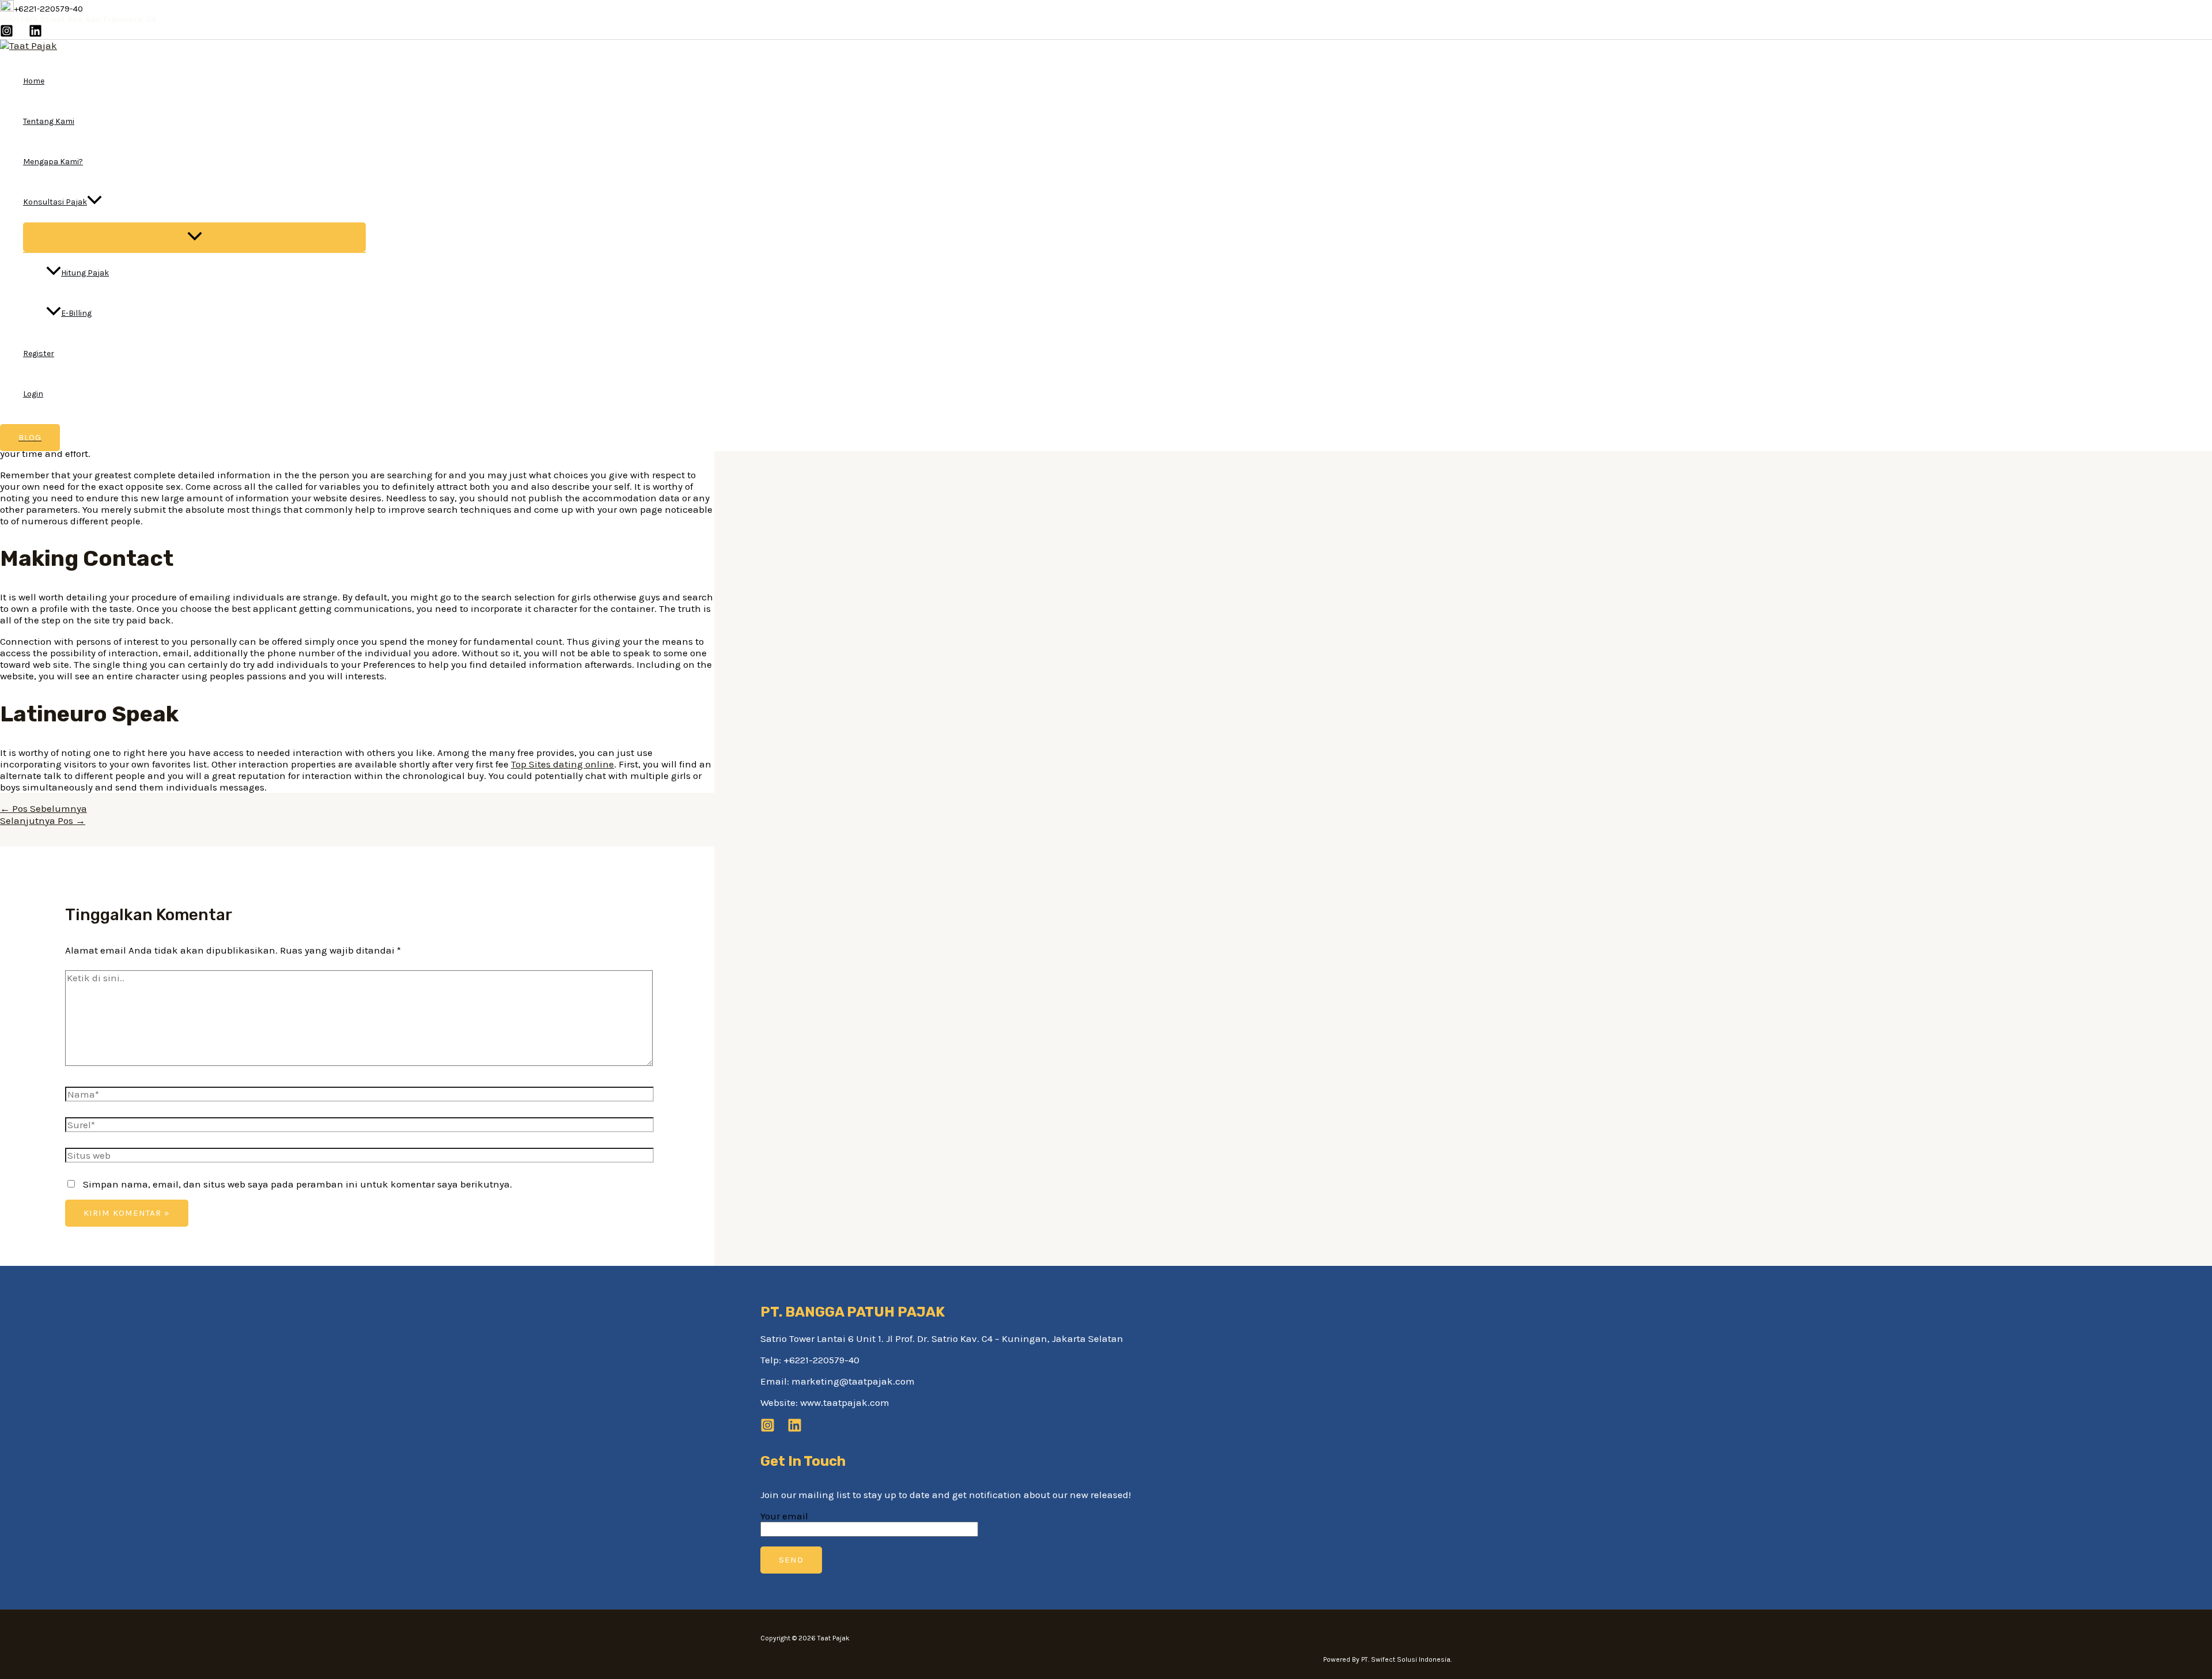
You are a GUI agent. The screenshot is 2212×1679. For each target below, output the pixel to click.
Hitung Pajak (85, 273)
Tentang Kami (49, 121)
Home (34, 81)
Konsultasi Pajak (55, 202)
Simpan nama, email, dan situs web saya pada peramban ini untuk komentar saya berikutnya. (298, 1184)
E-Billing (76, 313)
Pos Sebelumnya (43, 808)
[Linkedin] (35, 34)
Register (39, 353)
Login (33, 394)
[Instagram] (7, 34)
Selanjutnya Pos (43, 820)
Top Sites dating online (563, 764)
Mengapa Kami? (53, 162)
